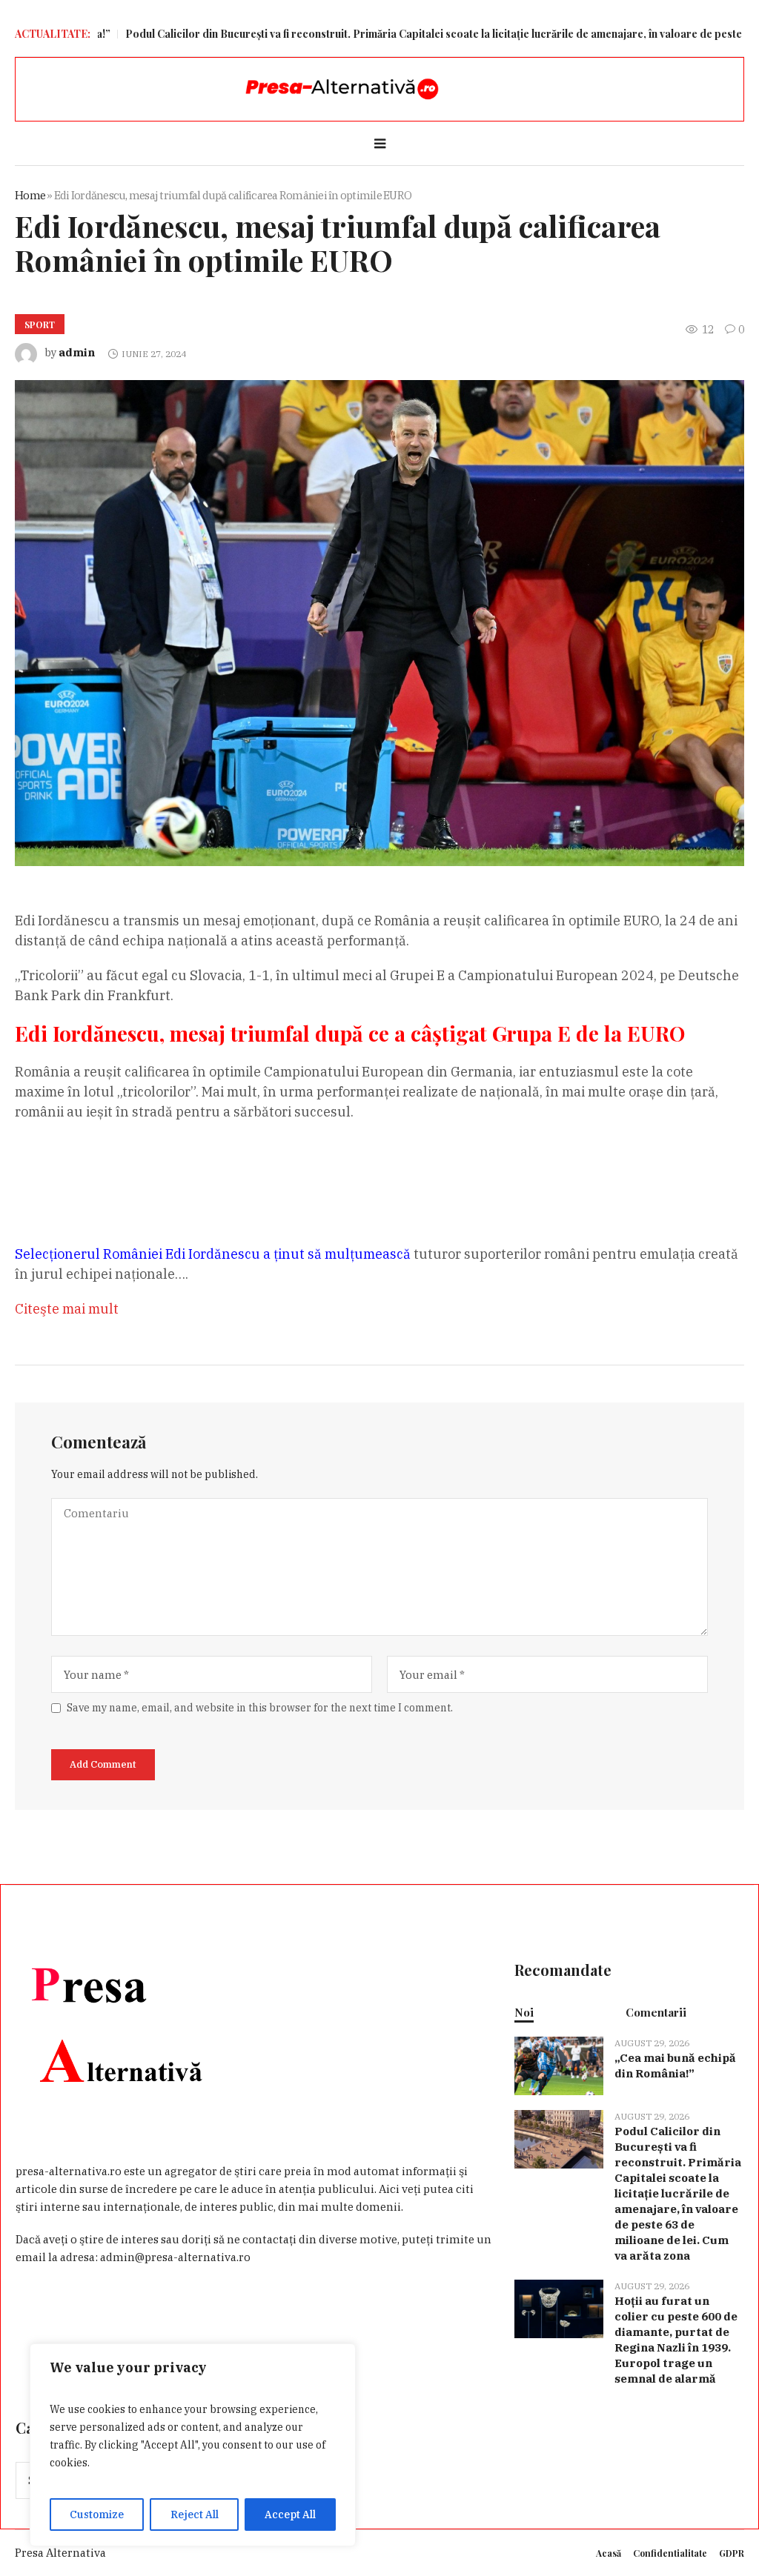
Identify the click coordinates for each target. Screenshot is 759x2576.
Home (30, 195)
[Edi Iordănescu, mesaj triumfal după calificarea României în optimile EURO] (379, 622)
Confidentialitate (670, 2553)
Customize (97, 2515)
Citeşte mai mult (67, 1309)
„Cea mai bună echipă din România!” (675, 2066)
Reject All (195, 2515)
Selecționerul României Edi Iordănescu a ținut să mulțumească (213, 1254)
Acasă (609, 2553)
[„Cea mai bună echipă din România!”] (559, 2064)
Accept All (290, 2515)
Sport (40, 325)
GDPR (732, 2553)
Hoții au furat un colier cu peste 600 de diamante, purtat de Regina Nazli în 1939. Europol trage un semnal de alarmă (676, 2340)
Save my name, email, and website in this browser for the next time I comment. (260, 1708)
